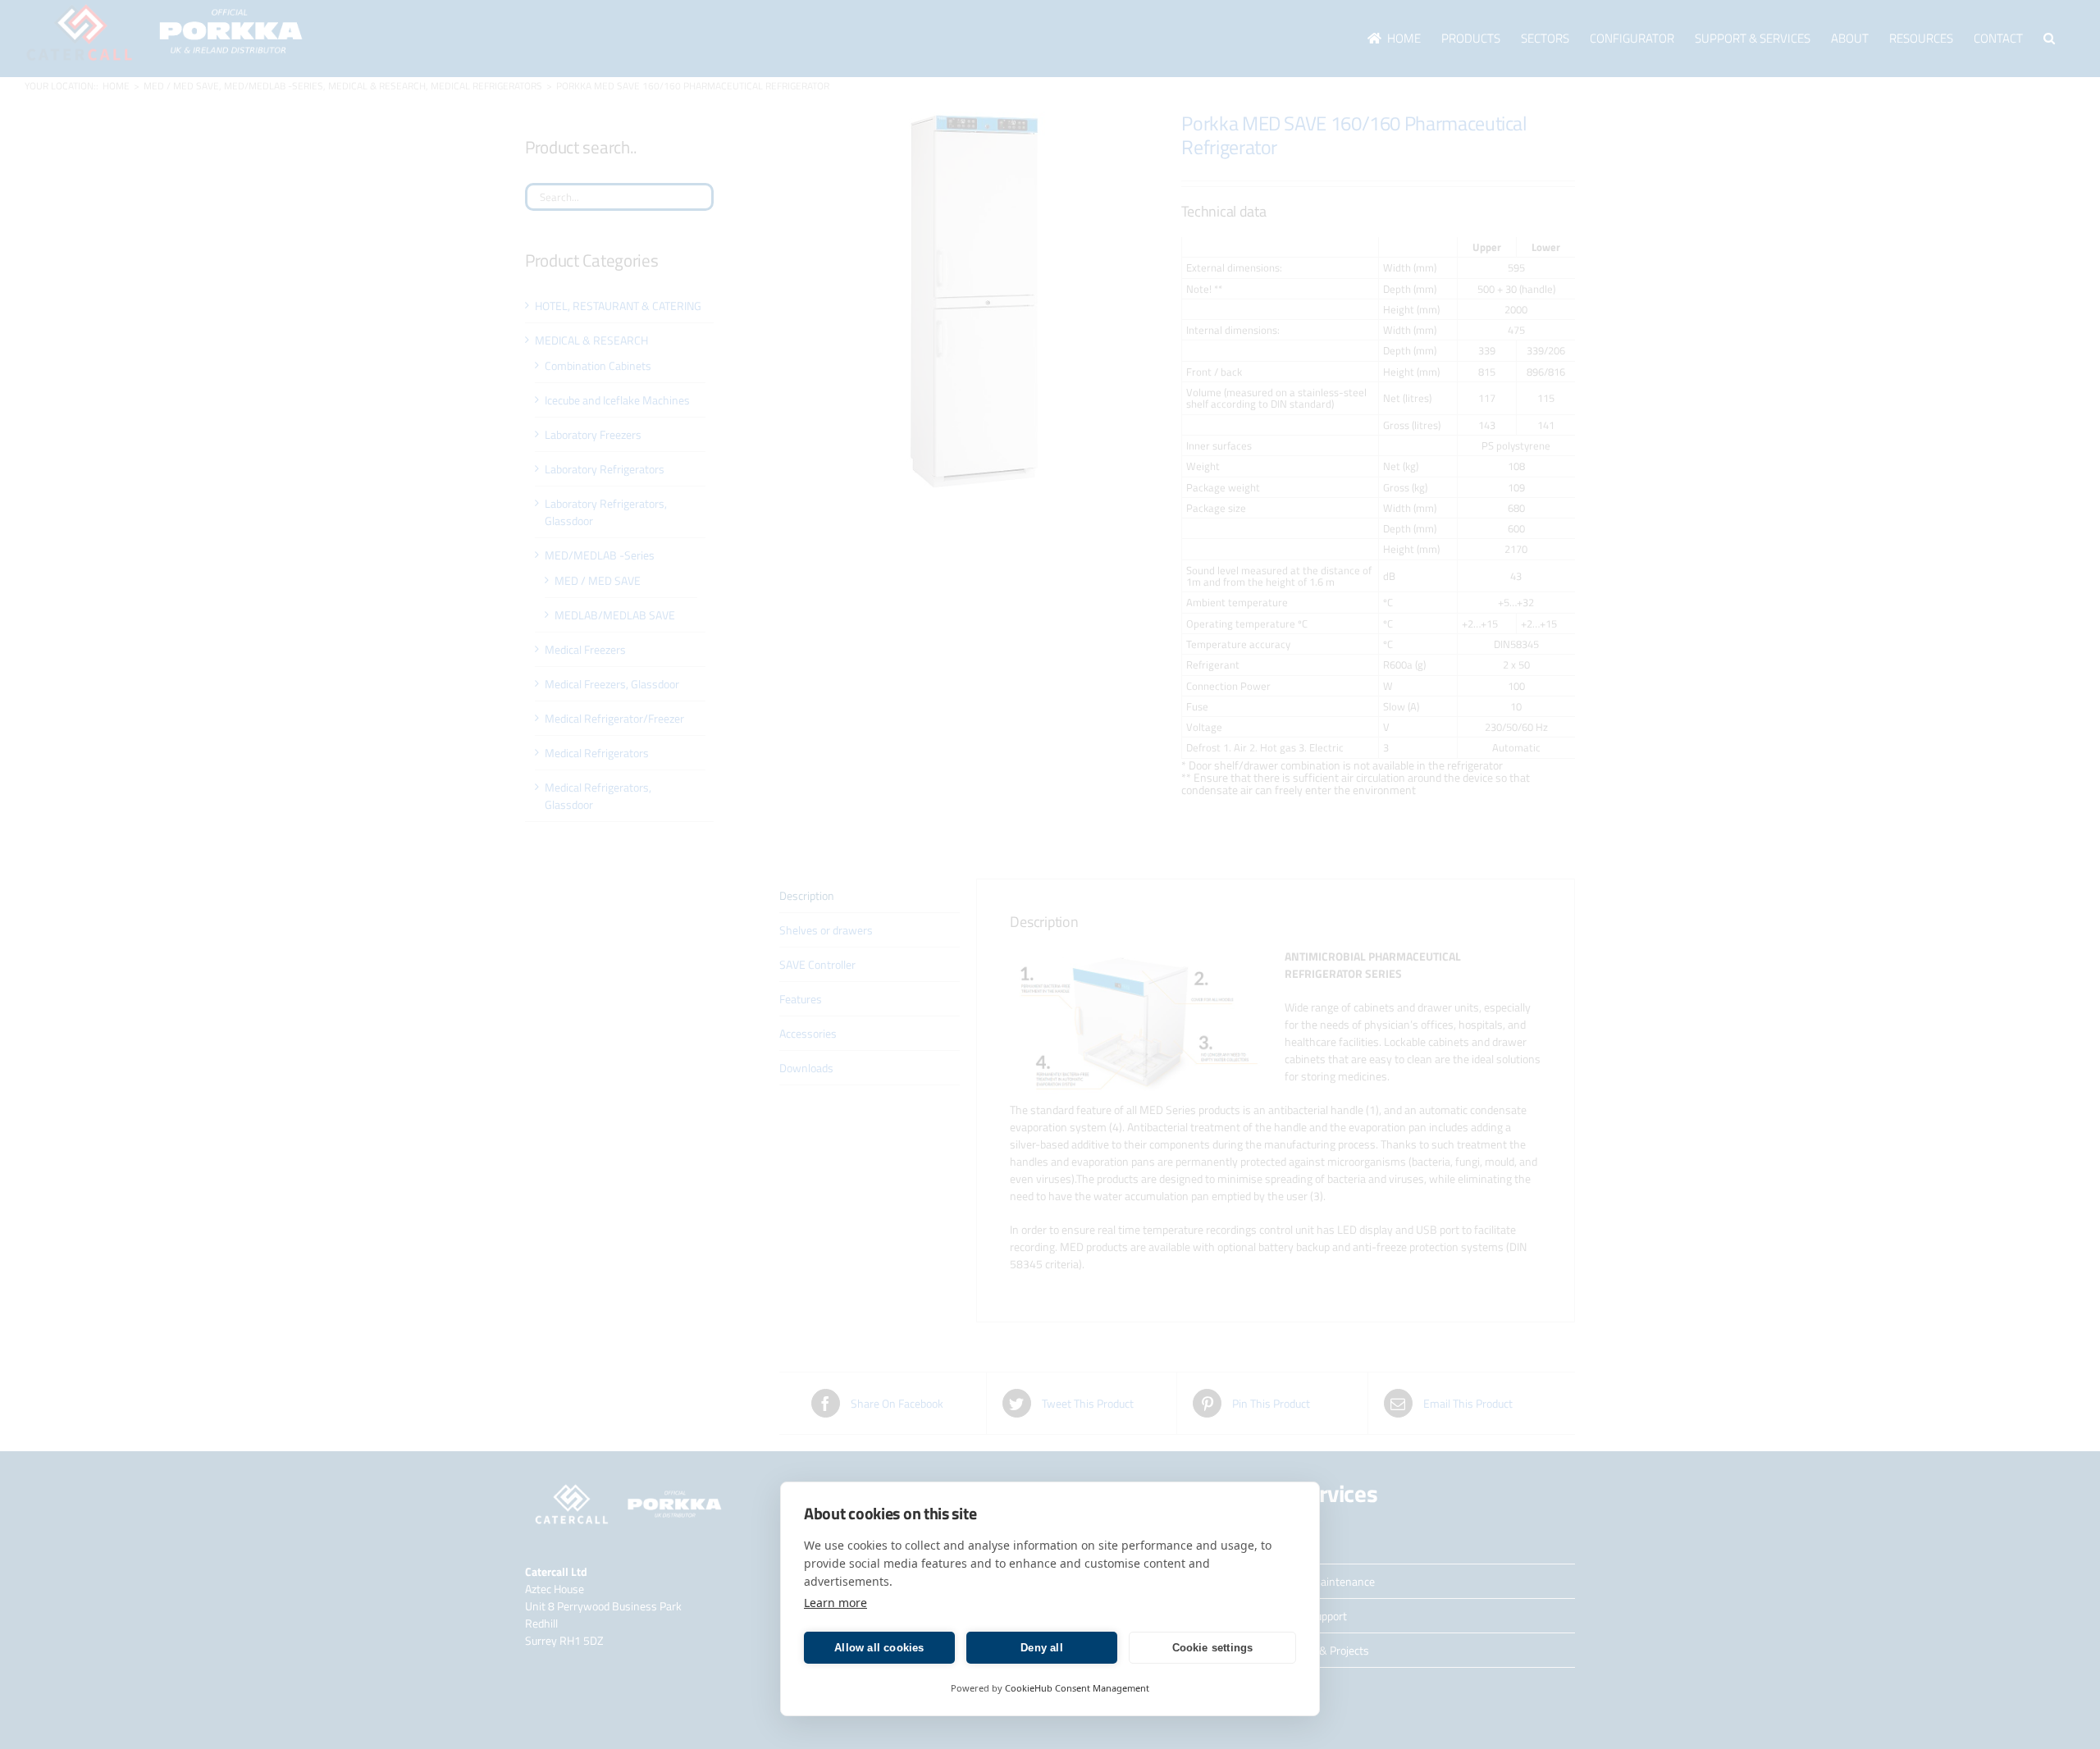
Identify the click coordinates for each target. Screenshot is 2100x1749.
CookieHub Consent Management (1077, 1688)
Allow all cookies (879, 1648)
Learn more (835, 1603)
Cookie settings (1213, 1648)
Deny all (1042, 1648)
